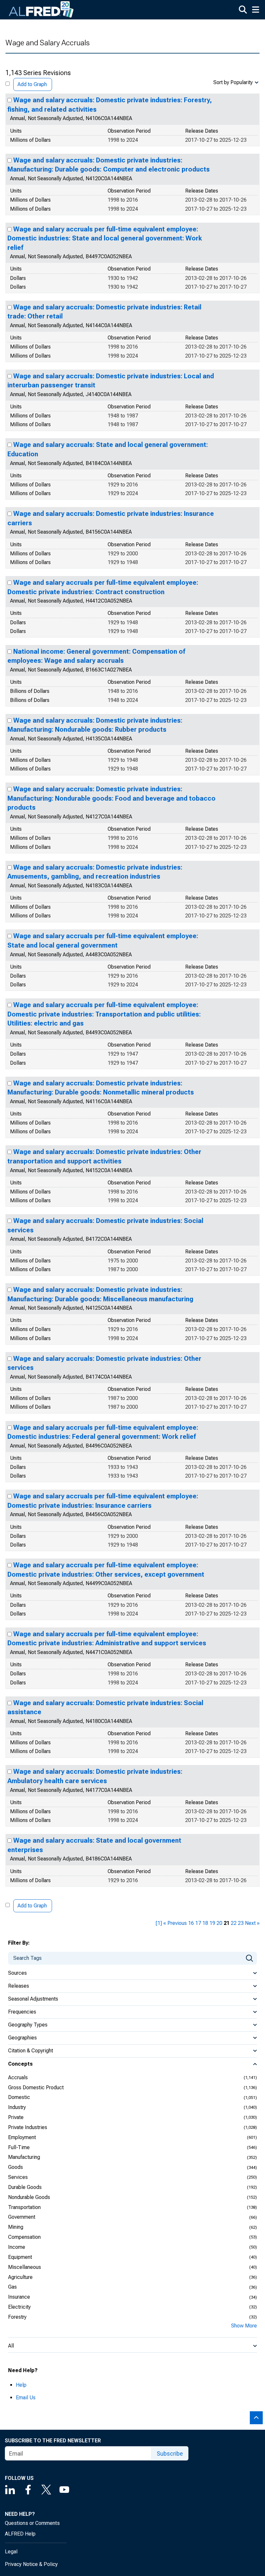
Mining (16, 2227)
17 (198, 1923)
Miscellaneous (25, 2267)
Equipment (20, 2257)
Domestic (19, 2097)
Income (17, 2247)
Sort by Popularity (233, 82)
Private (16, 2117)
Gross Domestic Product (36, 2087)
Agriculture (20, 2277)
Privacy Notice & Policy (31, 2564)
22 (234, 1923)
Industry (17, 2107)
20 (219, 1923)
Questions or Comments (32, 2523)
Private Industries (28, 2127)
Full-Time (19, 2147)
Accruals (18, 2077)
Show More (244, 2326)
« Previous (175, 1923)
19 (212, 1923)
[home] (41, 10)
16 (191, 1923)
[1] (159, 1923)
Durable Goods (25, 2187)
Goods (16, 2167)
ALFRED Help (20, 2534)
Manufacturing (24, 2157)
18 (205, 1923)
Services (18, 2177)
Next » (252, 1923)
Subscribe (170, 2454)
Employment (22, 2137)
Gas (12, 2287)
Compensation (24, 2237)
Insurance (19, 2297)
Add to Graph (32, 84)
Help (21, 2385)
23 (241, 1923)
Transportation (24, 2207)
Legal (11, 2552)
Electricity (19, 2307)
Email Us (26, 2398)
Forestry (17, 2317)
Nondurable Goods (29, 2197)
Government (22, 2217)
